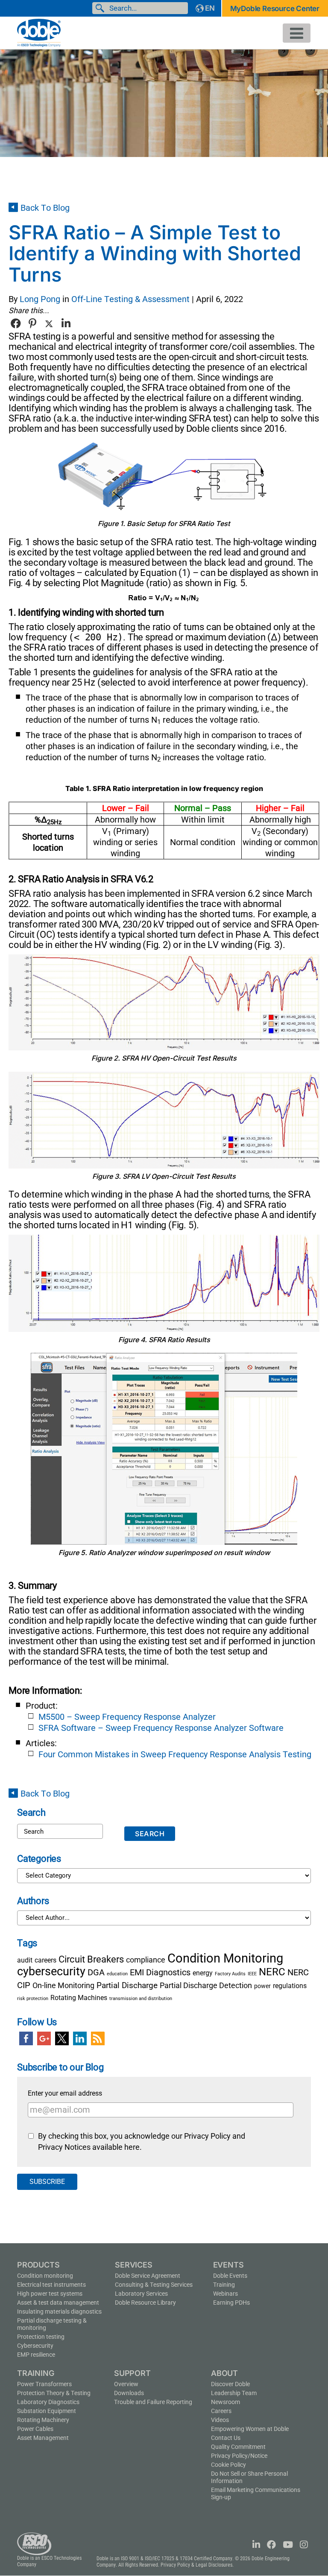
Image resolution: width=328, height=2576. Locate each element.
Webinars (225, 2294)
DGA (96, 1972)
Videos (220, 2420)
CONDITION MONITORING (45, 2276)
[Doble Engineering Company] (39, 32)
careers (45, 1960)
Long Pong (40, 299)
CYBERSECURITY (35, 2346)
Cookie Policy (228, 2465)
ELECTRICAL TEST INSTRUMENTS (51, 2285)
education (117, 1974)
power (262, 1986)
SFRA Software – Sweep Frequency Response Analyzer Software (161, 1728)
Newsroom (225, 2402)
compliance (146, 1960)
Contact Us (226, 2438)
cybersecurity (51, 1971)
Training (224, 2285)
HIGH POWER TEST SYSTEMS (50, 2294)
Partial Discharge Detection (206, 1986)
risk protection (33, 1999)
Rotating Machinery (43, 2420)
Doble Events (230, 2276)
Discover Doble (230, 2384)
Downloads (129, 2393)
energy (203, 1973)
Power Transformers (44, 2384)
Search (102, 8)
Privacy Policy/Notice (239, 2456)
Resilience (36, 2355)
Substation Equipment (47, 2411)
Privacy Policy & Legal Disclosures (196, 2565)
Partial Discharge (127, 1985)
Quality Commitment (238, 2447)
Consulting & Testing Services (154, 2285)
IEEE (252, 1974)
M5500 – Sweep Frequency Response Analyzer (127, 1717)
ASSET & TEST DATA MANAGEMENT (58, 2303)
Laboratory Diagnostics (48, 2402)
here (132, 2147)
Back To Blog (45, 208)
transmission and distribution (141, 1999)
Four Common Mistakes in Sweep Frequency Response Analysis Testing (175, 1754)
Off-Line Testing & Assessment (130, 299)
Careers (221, 2411)
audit (25, 1960)
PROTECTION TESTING (41, 2337)
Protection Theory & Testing (54, 2393)
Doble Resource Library (145, 2303)
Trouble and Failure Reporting (153, 2402)
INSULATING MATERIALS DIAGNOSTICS (59, 2311)
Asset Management (43, 2438)
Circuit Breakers (91, 1959)
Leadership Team (234, 2393)
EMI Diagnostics (160, 1972)
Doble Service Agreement (148, 2276)
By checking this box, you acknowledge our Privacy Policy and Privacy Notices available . (142, 2142)
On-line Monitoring (63, 1986)
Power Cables (35, 2429)
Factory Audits (230, 1974)
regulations (290, 1986)
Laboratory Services (141, 2294)
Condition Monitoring (225, 1958)
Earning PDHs (231, 2303)
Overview (126, 2384)
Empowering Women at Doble (250, 2429)
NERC (272, 1972)
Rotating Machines (79, 1998)
